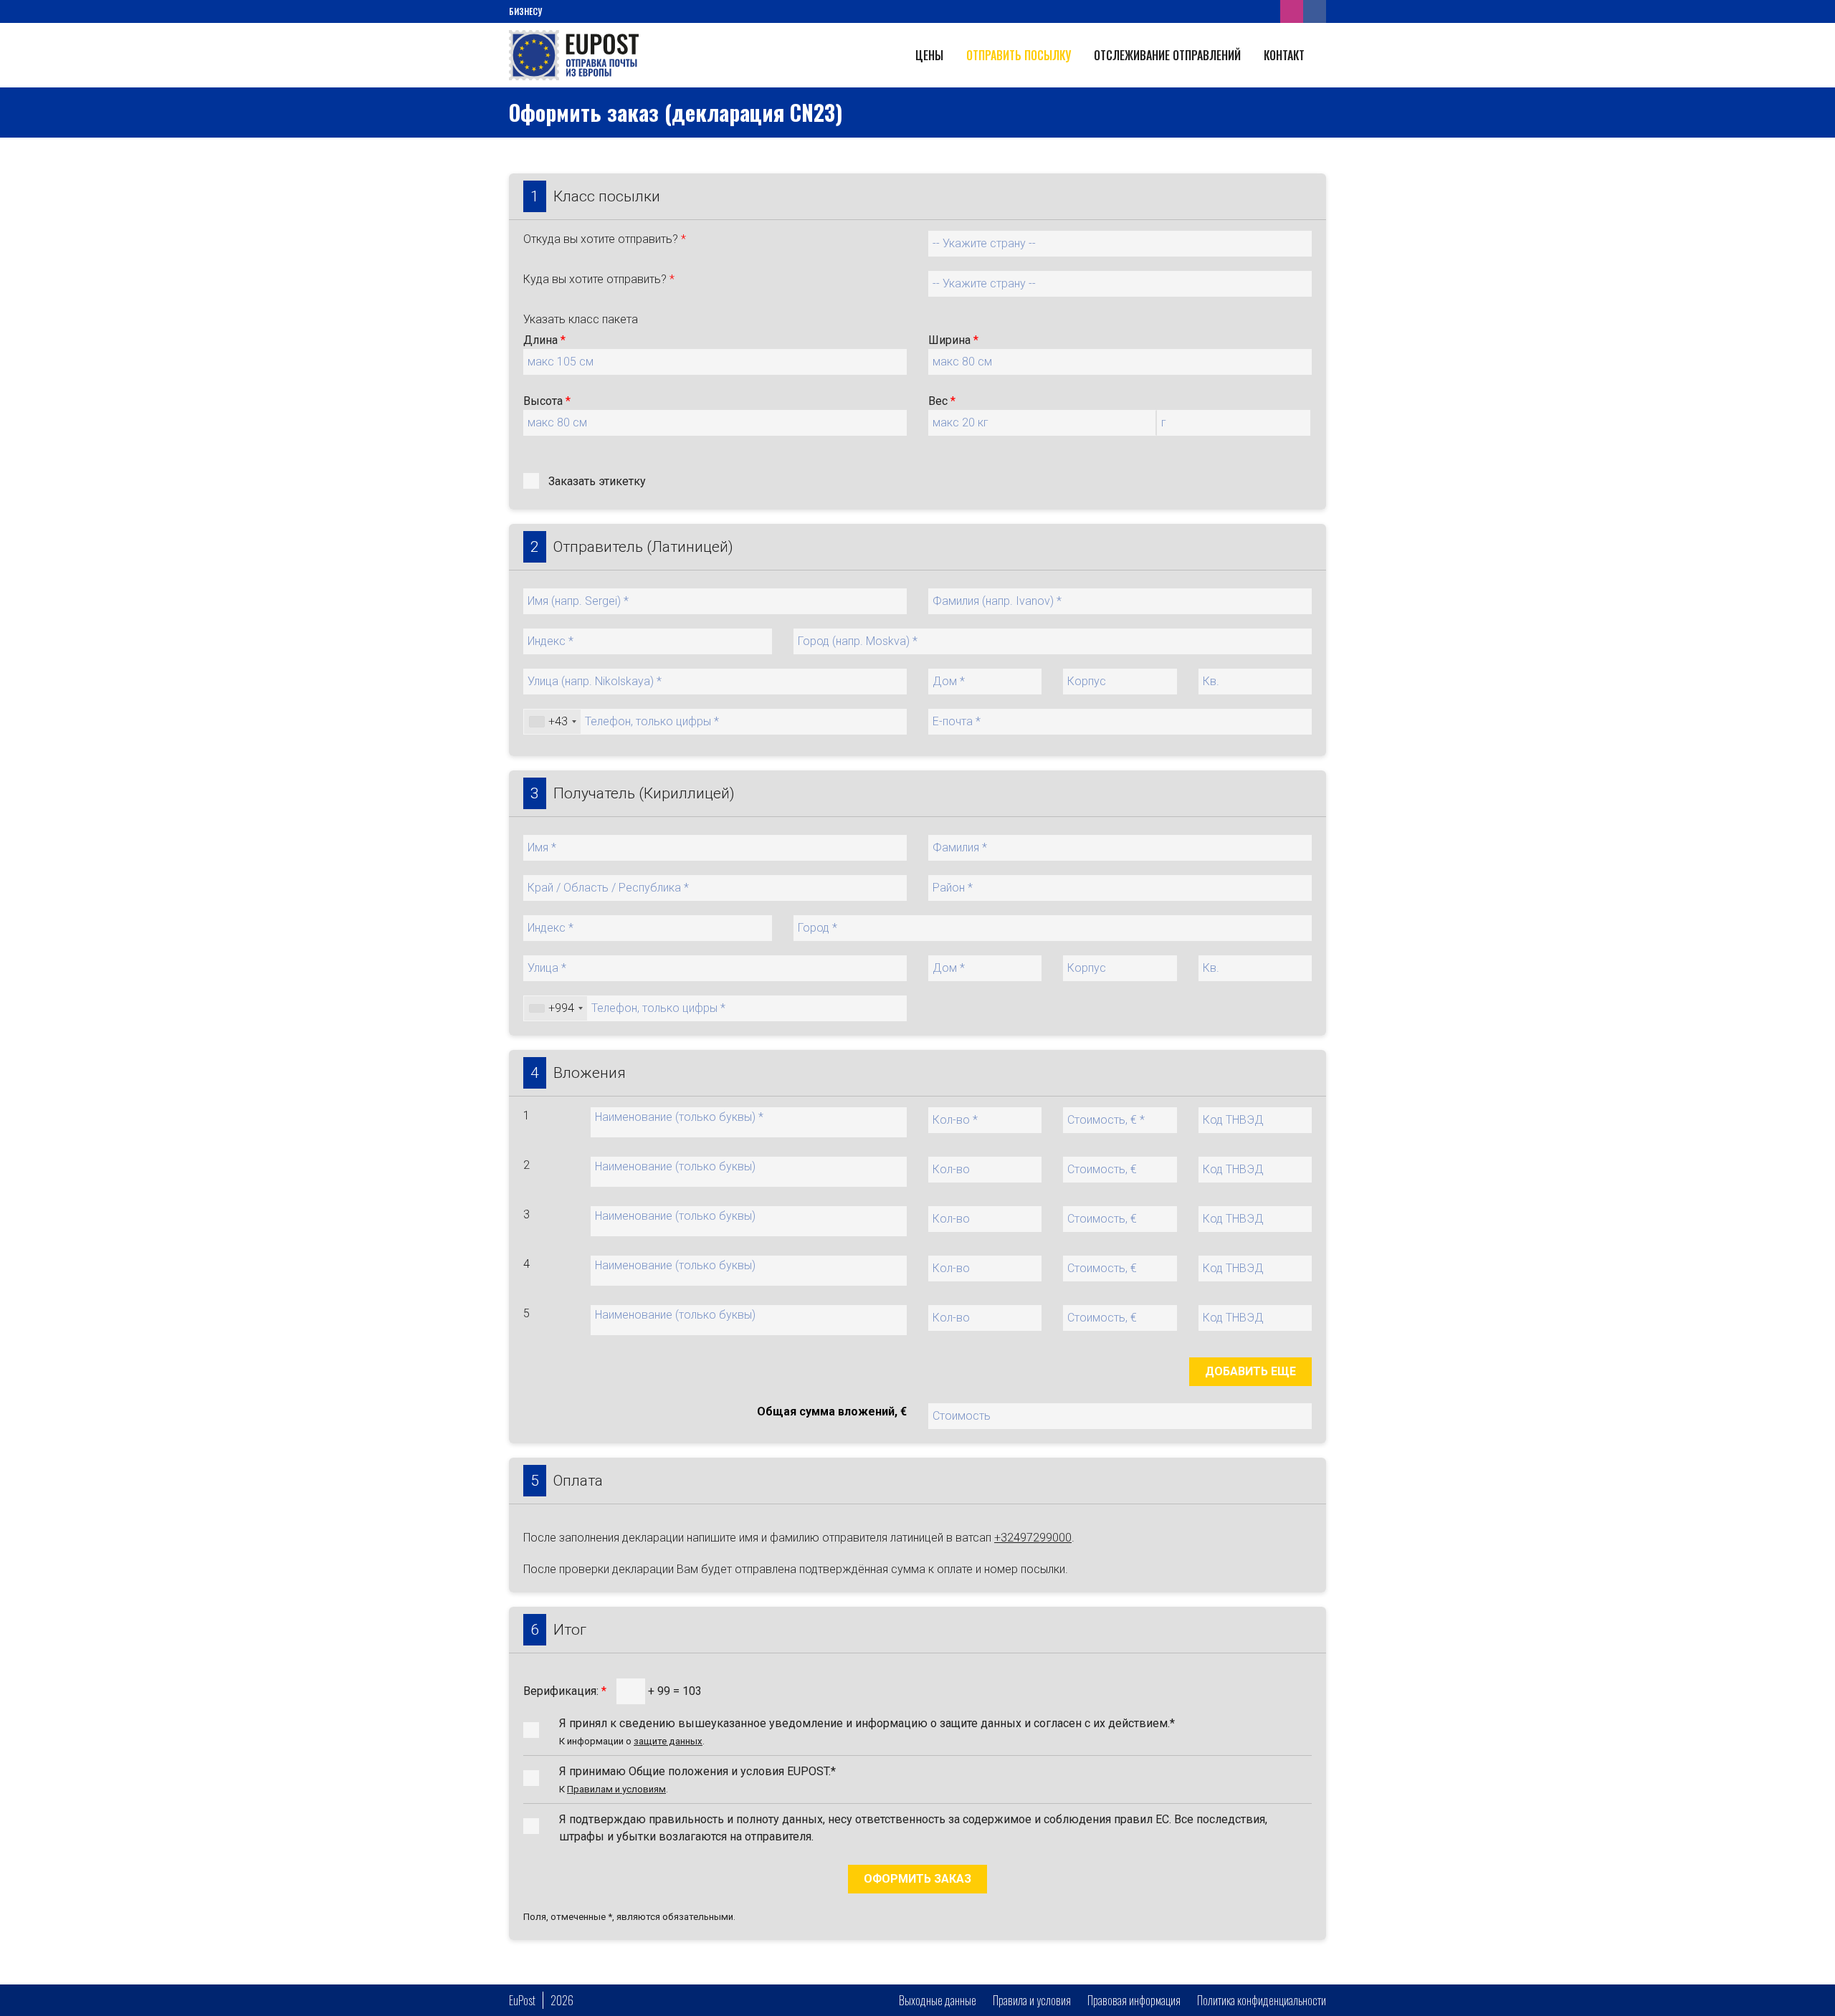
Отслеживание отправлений (1167, 55)
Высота (547, 401)
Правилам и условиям (616, 1789)
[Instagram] (1292, 11)
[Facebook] (1315, 11)
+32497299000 (1033, 1538)
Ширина (953, 340)
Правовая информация (1134, 2000)
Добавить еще (1250, 1371)
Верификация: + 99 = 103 (613, 1691)
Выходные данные (938, 2000)
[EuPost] (574, 54)
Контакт (1284, 55)
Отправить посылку (1019, 55)
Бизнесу (525, 11)
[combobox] (552, 722)
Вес (942, 401)
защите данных (668, 1741)
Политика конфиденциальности (1262, 2000)
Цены (929, 55)
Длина (544, 340)
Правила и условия (1032, 2000)
